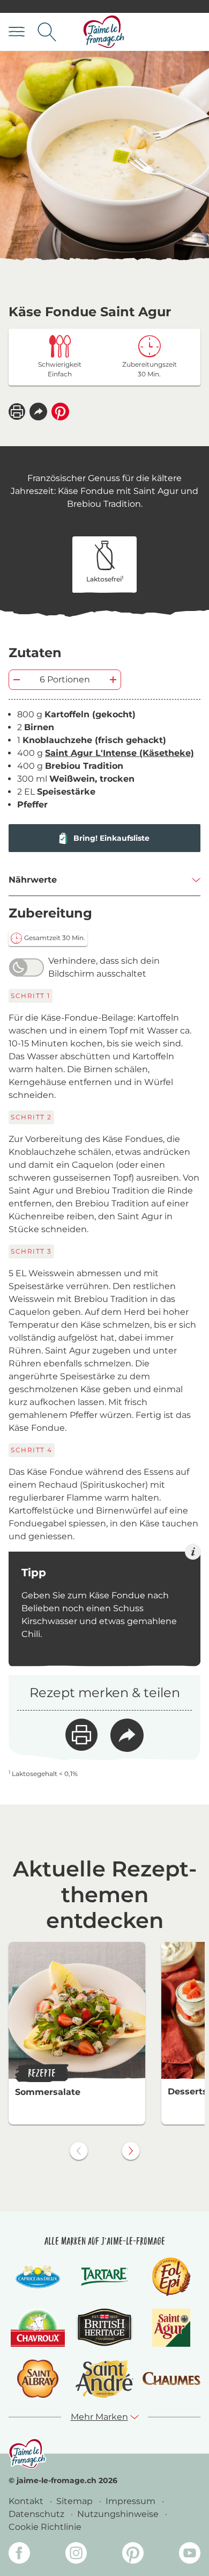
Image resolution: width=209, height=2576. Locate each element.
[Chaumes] (171, 2379)
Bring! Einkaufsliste (111, 838)
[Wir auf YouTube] (190, 2555)
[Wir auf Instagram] (76, 2555)
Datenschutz (38, 2514)
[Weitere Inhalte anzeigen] (131, 2151)
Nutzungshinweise (119, 2514)
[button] (38, 412)
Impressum (132, 2501)
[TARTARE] (104, 2277)
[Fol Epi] (171, 2277)
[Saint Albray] (38, 2379)
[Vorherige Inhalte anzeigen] (79, 2151)
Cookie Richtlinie (45, 2527)
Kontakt (27, 2501)
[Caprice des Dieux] (38, 2277)
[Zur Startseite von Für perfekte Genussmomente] (104, 32)
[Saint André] (104, 2379)
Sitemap (76, 2501)
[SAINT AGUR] (171, 2328)
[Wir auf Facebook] (19, 2555)
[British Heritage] (104, 2328)
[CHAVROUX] (38, 2328)
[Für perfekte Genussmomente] (27, 2454)
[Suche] (47, 32)
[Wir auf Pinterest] (133, 2555)
